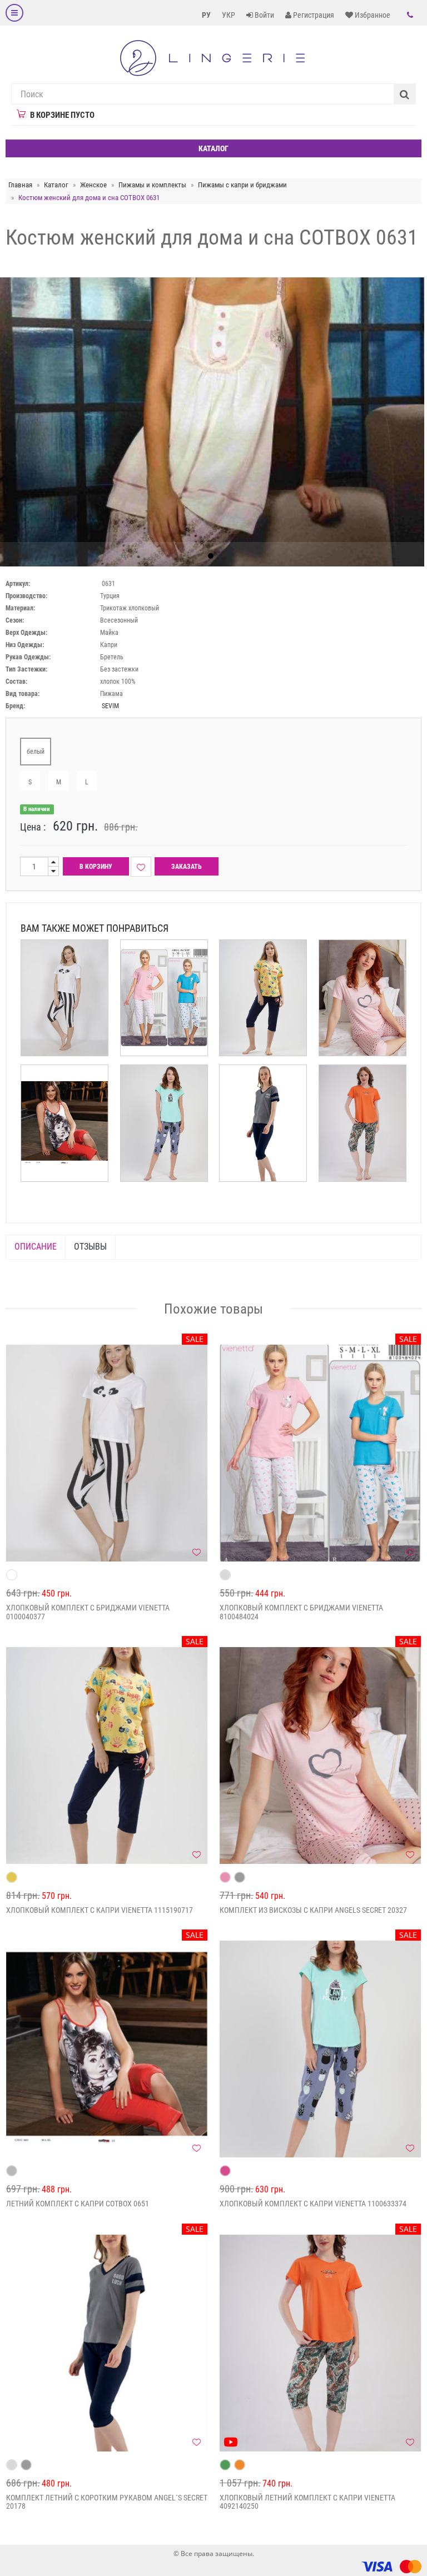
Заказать (187, 867)
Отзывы (90, 1247)
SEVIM (110, 706)
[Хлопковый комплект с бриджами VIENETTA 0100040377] (107, 1453)
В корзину (96, 867)
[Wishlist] (141, 867)
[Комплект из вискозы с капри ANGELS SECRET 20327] (320, 1756)
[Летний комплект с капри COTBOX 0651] (107, 2049)
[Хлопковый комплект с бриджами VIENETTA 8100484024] (320, 1453)
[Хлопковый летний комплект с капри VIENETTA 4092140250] (320, 2343)
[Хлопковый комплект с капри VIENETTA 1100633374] (320, 2049)
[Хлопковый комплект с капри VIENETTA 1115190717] (107, 1756)
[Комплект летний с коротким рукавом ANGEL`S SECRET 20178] (107, 2343)
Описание (36, 1247)
